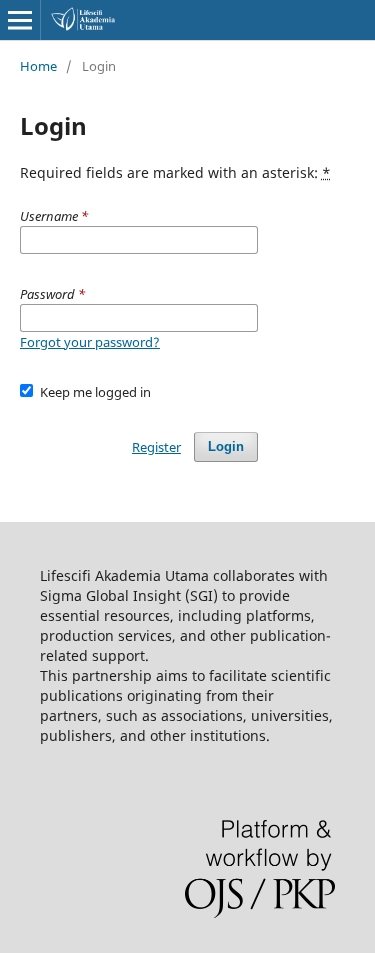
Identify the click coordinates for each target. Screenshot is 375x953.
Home (38, 66)
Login (226, 446)
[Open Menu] (20, 20)
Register (156, 447)
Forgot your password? (90, 342)
